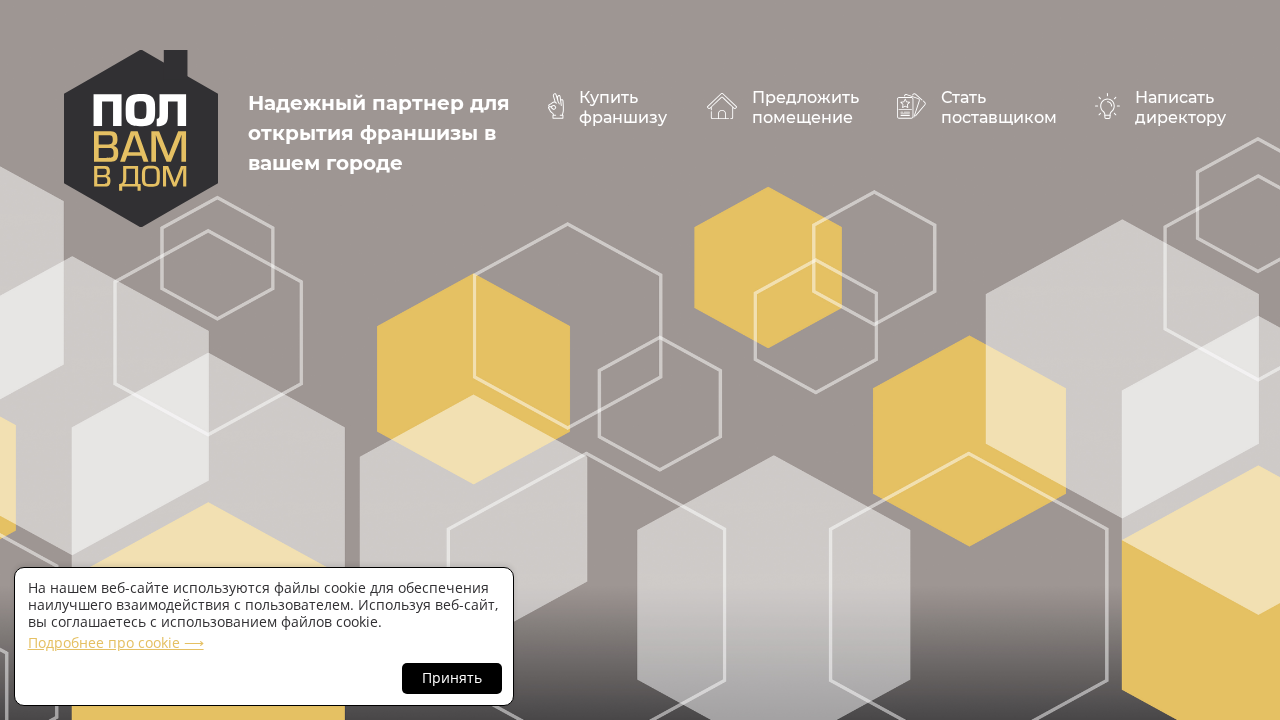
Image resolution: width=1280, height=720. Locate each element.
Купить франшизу (623, 107)
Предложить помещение (805, 107)
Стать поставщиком (999, 107)
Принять (452, 677)
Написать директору (1180, 107)
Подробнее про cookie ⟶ (116, 642)
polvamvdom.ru (141, 138)
